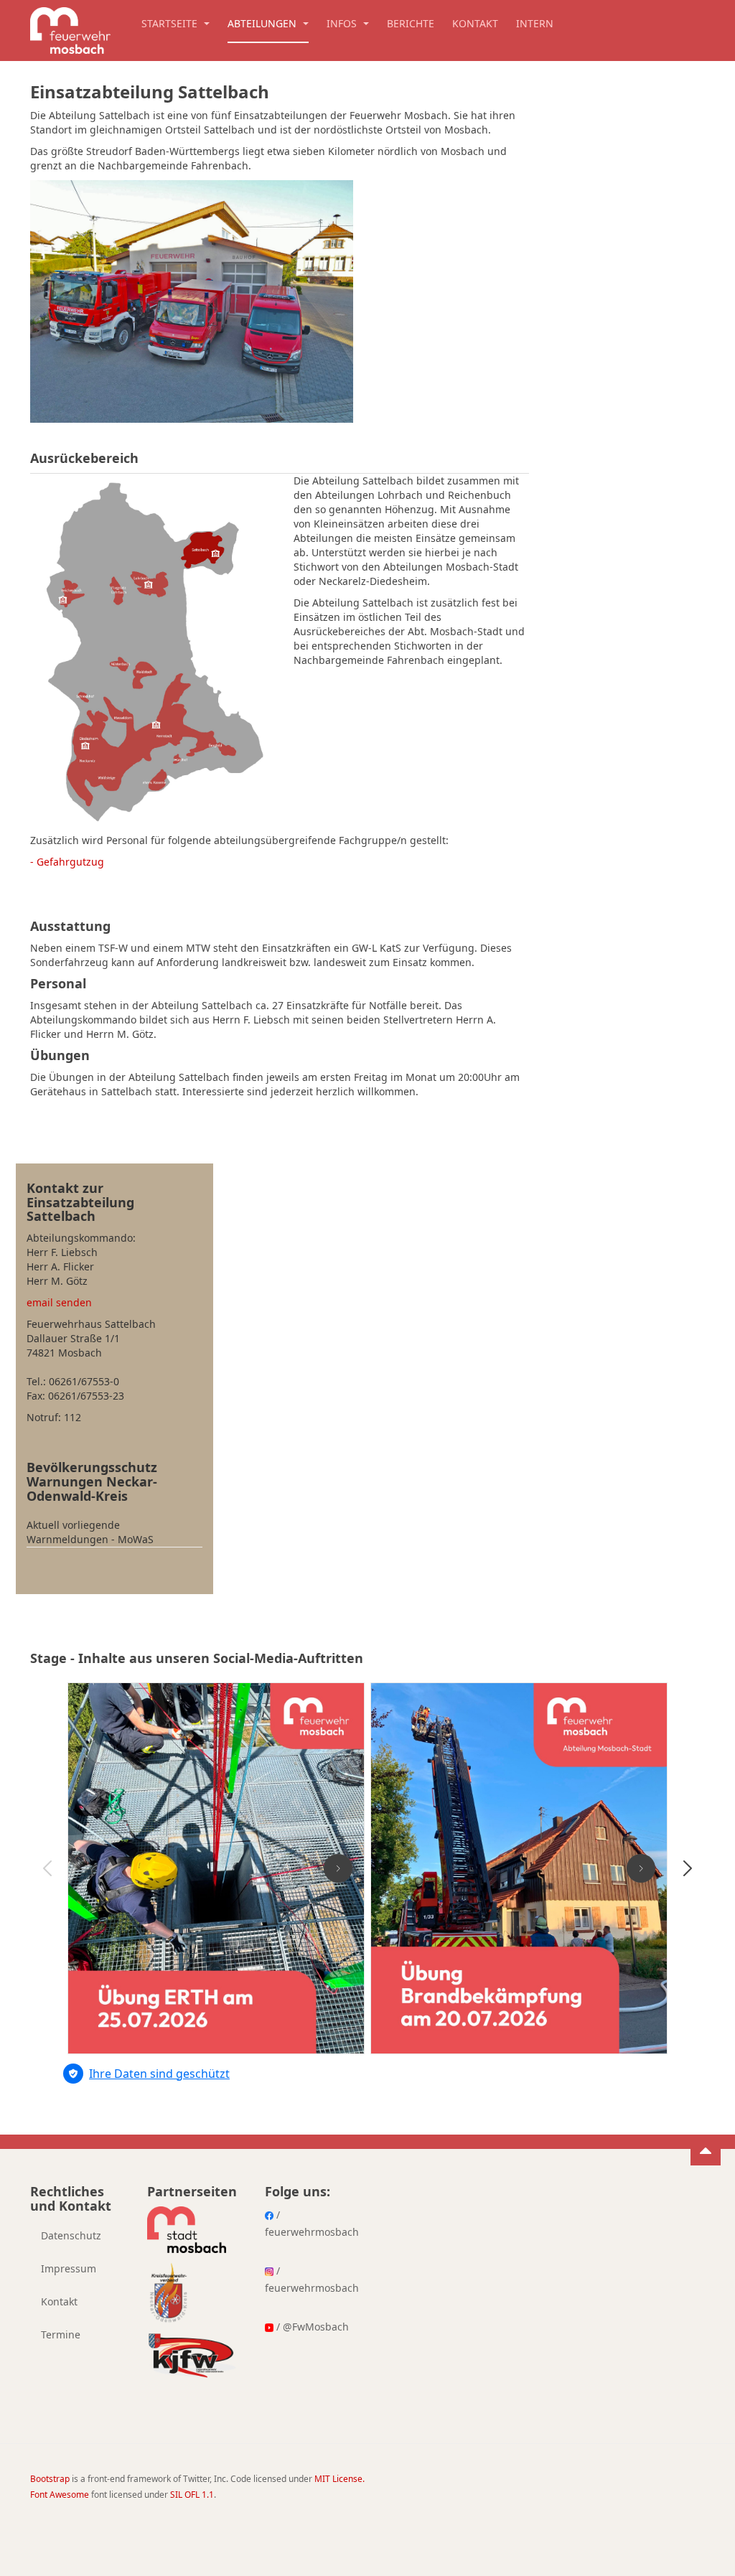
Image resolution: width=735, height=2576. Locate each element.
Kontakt (475, 23)
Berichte (411, 23)
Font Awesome (60, 2495)
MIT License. (340, 2479)
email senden (59, 1302)
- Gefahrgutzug (67, 862)
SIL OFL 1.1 (192, 2495)
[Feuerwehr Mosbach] (70, 27)
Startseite (171, 23)
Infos (343, 23)
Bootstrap (50, 2479)
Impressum (69, 2268)
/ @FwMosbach (311, 2327)
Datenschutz (71, 2235)
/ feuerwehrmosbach (309, 2223)
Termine (61, 2334)
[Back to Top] (706, 2150)
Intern (535, 23)
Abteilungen (263, 23)
